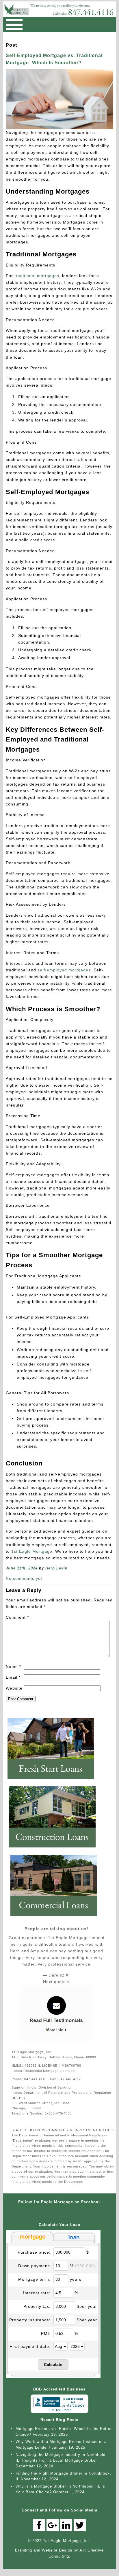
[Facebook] (39, 2525)
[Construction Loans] (55, 1850)
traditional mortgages (36, 276)
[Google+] (53, 2525)
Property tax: (37, 2306)
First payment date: (30, 2346)
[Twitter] (80, 2525)
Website (14, 1688)
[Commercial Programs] (57, 1918)
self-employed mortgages (64, 970)
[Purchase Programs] (54, 1781)
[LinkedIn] (66, 2525)
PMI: (46, 2333)
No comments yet (24, 1578)
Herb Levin (56, 1568)
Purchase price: (34, 2252)
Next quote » (56, 1982)
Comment (17, 1617)
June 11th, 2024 (22, 1568)
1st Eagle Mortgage (32, 1551)
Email (13, 1677)
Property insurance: (30, 2320)
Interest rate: (37, 2293)
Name (13, 1667)
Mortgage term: (34, 2279)
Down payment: (34, 2266)
